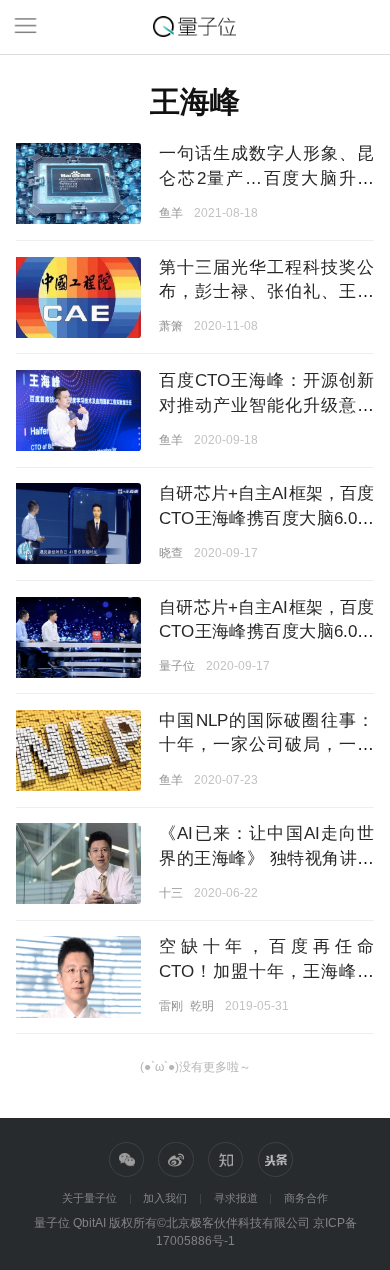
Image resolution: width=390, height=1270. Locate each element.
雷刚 (171, 1005)
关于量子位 (89, 1198)
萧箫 (171, 325)
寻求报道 (236, 1198)
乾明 (202, 1005)
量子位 (177, 665)
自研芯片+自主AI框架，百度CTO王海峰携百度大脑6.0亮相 (266, 517)
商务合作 (306, 1198)
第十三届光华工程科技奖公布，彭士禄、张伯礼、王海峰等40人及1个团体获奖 (266, 291)
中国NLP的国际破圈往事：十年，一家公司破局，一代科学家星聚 (266, 744)
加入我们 (165, 1198)
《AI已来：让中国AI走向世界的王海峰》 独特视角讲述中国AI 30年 (266, 857)
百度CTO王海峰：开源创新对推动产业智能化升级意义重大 (266, 404)
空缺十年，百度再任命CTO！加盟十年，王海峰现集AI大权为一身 (266, 970)
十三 (171, 892)
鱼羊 (171, 212)
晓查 (171, 552)
